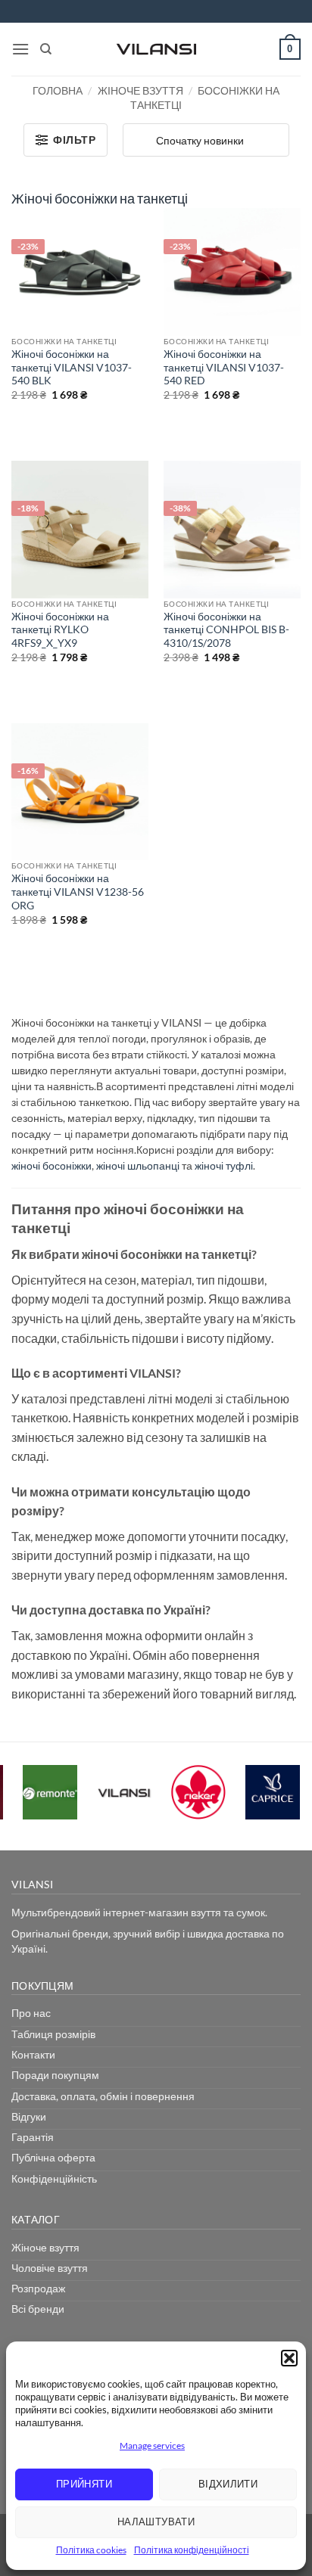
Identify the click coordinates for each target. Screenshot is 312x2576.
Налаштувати (156, 2522)
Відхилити (228, 2484)
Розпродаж (38, 2288)
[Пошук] (46, 49)
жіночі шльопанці (138, 1165)
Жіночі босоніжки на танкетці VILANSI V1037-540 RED (224, 367)
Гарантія (33, 2137)
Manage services (152, 2445)
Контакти (33, 2054)
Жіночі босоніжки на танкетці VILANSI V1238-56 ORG (78, 892)
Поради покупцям (55, 2075)
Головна (58, 90)
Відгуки (29, 2116)
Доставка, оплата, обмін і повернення (103, 2096)
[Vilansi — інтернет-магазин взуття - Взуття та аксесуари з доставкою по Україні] (156, 49)
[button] (289, 2358)
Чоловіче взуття (50, 2268)
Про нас (31, 2013)
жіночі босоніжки (51, 1165)
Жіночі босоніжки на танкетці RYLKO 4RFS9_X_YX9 (60, 630)
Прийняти (84, 2484)
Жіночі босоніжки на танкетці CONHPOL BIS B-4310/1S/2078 (226, 630)
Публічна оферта (53, 2157)
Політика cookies (91, 2550)
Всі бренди (38, 2309)
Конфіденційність (54, 2178)
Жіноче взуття (140, 90)
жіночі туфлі (224, 1165)
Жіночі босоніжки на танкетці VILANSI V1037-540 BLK (72, 367)
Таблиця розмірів (53, 2034)
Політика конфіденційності (192, 2550)
